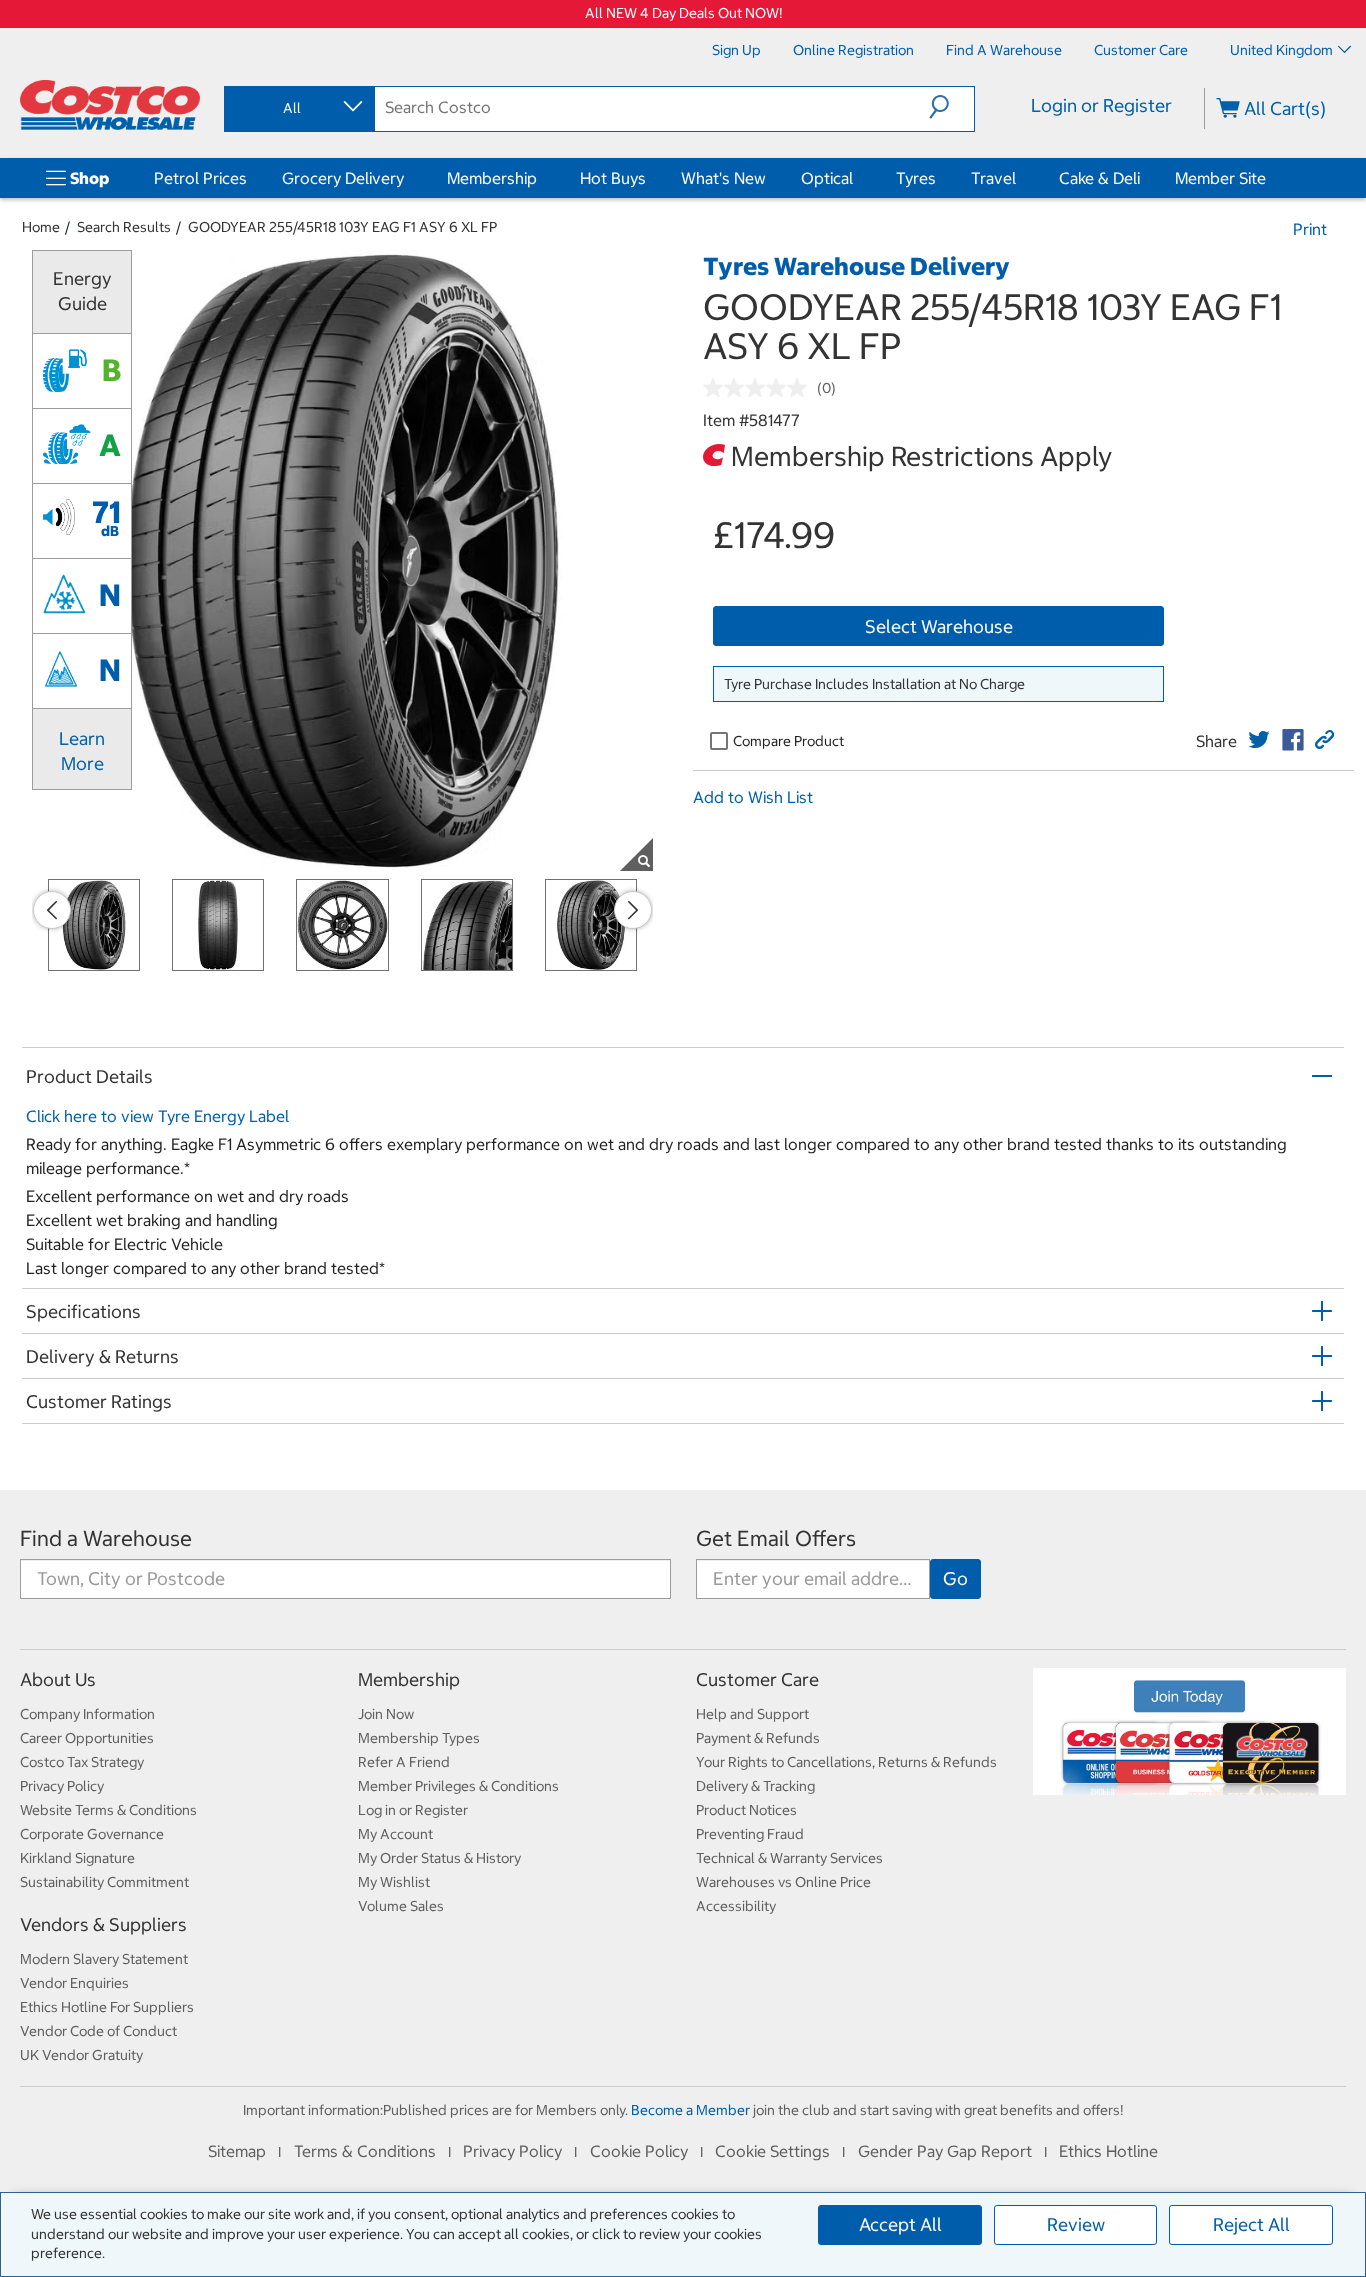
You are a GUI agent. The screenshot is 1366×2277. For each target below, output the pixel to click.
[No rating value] (760, 388)
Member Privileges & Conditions (458, 1786)
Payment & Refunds (758, 1738)
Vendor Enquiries (74, 1983)
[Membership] (541, 178)
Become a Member (690, 2110)
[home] (110, 105)
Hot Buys (613, 178)
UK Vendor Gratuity (81, 2055)
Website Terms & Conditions (108, 1810)
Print (1310, 229)
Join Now (386, 1714)
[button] (951, 107)
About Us (58, 1679)
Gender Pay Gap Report (945, 2151)
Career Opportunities (87, 1738)
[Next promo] (633, 910)
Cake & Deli (1099, 178)
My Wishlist (394, 1882)
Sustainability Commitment (104, 1882)
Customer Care (757, 1679)
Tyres (916, 178)
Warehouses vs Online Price (783, 1882)
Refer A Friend (404, 1762)
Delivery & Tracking (755, 1786)
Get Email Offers (776, 1538)
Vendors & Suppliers (103, 1924)
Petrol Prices (200, 178)
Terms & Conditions (365, 2151)
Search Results (124, 227)
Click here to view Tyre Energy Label (157, 1116)
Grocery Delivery (343, 178)
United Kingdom (1281, 50)
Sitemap (237, 2151)
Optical (827, 178)
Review (1076, 2224)
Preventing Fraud (750, 1834)
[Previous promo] (52, 910)
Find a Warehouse (106, 1538)
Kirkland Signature (77, 1858)
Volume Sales (401, 1906)
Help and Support (752, 1714)
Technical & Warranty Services (789, 1858)
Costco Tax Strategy (82, 1762)
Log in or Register (413, 1810)
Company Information (87, 1714)
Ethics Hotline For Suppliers (107, 2007)
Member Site (1220, 178)
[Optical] (857, 178)
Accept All (900, 2224)
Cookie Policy (639, 2151)
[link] (1259, 740)
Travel (993, 178)
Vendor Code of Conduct (98, 2031)
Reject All (1251, 2224)
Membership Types (419, 1738)
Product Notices (746, 1810)
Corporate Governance (92, 1834)
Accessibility (736, 1906)
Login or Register (1101, 105)
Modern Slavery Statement (104, 1959)
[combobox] (298, 108)
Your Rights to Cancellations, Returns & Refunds (846, 1762)
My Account (395, 1834)
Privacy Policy (62, 1786)
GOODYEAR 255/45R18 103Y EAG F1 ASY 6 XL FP (342, 227)
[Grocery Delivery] (408, 178)
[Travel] (1020, 178)
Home (41, 227)
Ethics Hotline (1108, 2151)
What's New (723, 178)
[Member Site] (1270, 178)
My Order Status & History (439, 1858)
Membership (492, 178)
